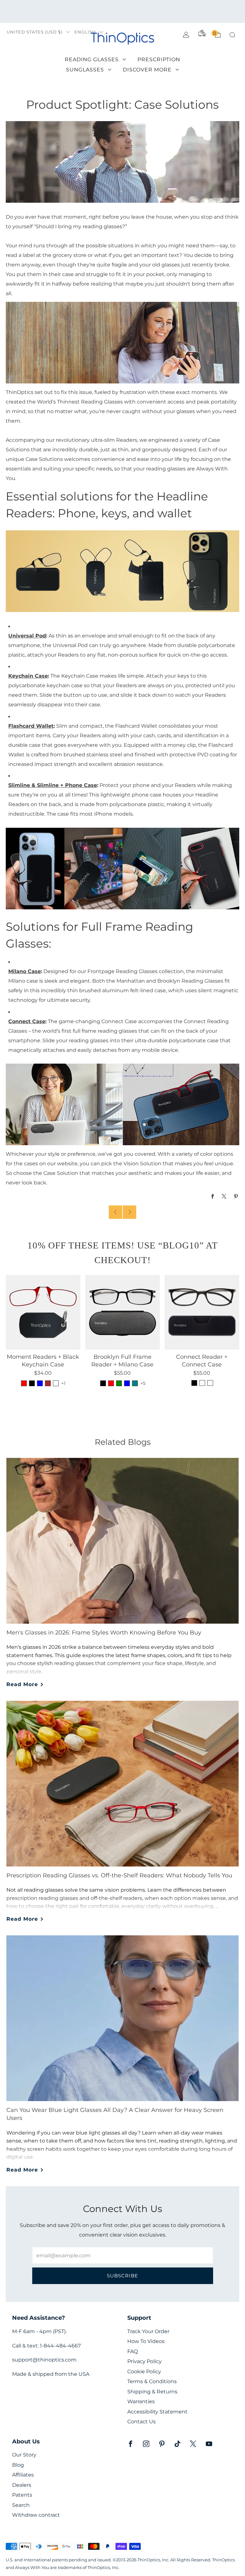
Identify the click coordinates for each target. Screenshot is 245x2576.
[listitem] (122, 11)
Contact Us (141, 2422)
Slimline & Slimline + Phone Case (53, 785)
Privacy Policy (145, 2361)
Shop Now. (176, 11)
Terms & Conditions (152, 2381)
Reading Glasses (92, 59)
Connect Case (27, 1021)
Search (21, 2505)
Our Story (24, 2455)
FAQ (133, 2351)
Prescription (159, 59)
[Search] (232, 35)
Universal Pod (27, 636)
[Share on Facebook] (213, 1196)
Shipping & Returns (152, 2392)
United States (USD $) (35, 32)
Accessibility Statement (157, 2412)
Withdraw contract (36, 2515)
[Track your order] (202, 33)
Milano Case (25, 971)
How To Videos (146, 2341)
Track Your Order (148, 2331)
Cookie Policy (144, 2372)
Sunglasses (85, 70)
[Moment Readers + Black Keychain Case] (43, 1312)
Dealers (22, 2485)
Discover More (147, 70)
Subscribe (122, 2276)
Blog (18, 2465)
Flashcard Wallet (31, 726)
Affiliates (23, 2475)
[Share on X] (224, 1196)
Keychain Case (28, 676)
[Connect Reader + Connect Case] (202, 1312)
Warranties (141, 2401)
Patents (22, 2495)
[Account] (186, 35)
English (85, 32)
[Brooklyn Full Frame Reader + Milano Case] (122, 1312)
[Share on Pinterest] (236, 1196)
